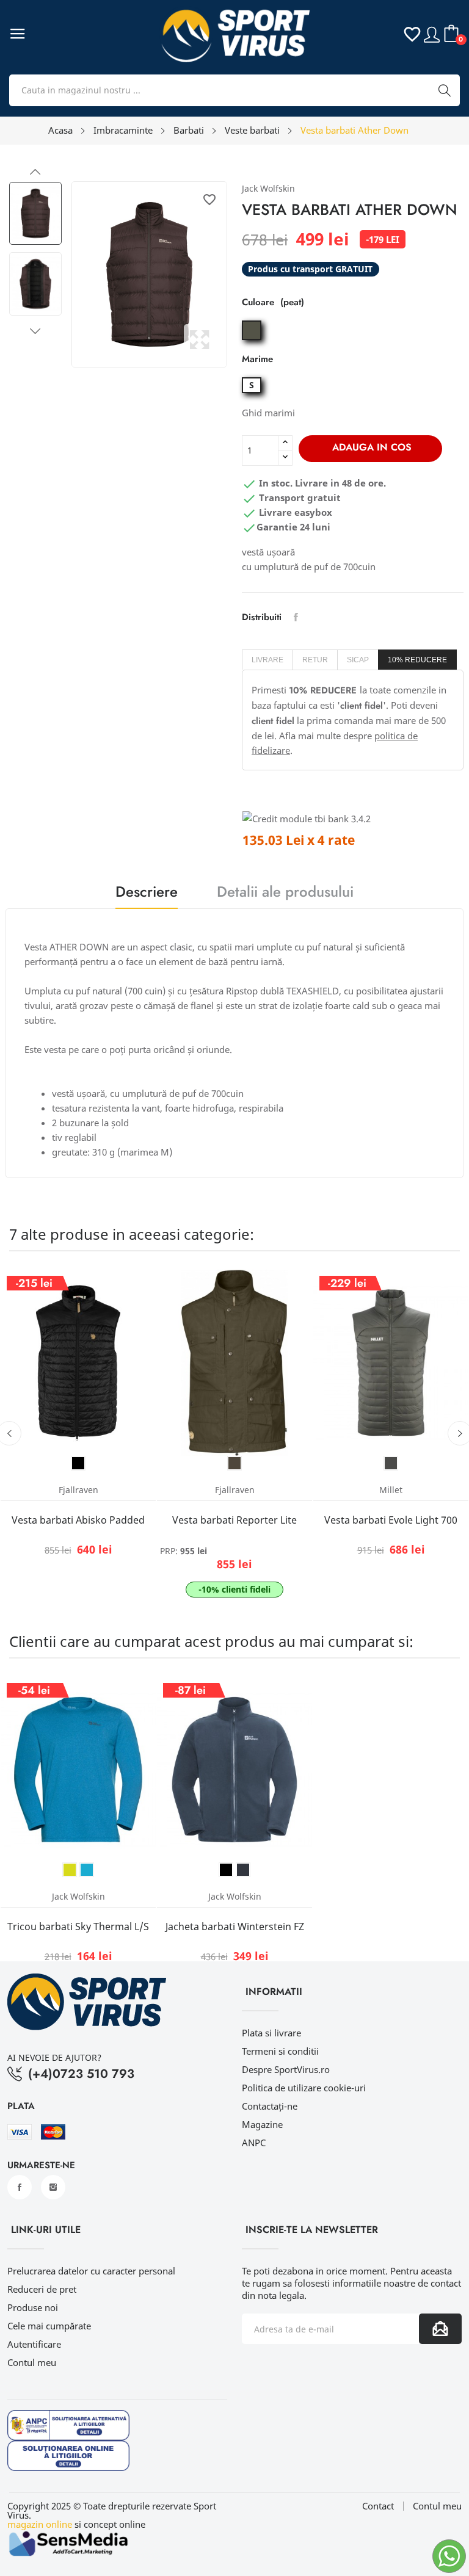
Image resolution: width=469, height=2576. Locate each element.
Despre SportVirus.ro (286, 2069)
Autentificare (34, 2344)
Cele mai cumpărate (49, 2326)
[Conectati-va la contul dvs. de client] (432, 33)
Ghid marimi (268, 413)
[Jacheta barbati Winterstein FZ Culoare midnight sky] (243, 1870)
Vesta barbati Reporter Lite (234, 1520)
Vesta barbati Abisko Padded (78, 1520)
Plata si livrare (271, 2033)
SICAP (358, 660)
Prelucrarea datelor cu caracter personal (91, 2271)
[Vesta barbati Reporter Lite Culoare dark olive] (234, 1463)
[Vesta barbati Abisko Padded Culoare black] (78, 1463)
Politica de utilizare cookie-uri (304, 2088)
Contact (378, 2506)
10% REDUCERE (417, 660)
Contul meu (32, 2362)
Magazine (262, 2124)
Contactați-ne (270, 2106)
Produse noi (33, 2307)
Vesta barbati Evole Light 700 (391, 1520)
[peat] (253, 340)
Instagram (53, 2187)
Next (35, 331)
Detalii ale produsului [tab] (285, 893)
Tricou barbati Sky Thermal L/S (78, 1927)
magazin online (40, 2524)
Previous (35, 172)
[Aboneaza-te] (440, 2329)
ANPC (254, 2143)
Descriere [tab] (147, 893)
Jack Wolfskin (268, 188)
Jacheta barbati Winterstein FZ (235, 1927)
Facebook (20, 2187)
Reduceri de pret (42, 2289)
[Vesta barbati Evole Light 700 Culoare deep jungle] (391, 1463)
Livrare (267, 660)
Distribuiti (296, 617)
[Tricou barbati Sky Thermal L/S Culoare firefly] (70, 1870)
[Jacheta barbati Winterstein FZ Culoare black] (226, 1870)
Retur (315, 660)
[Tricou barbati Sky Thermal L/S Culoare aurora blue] (87, 1870)
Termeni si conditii (280, 2051)
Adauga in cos (372, 447)
